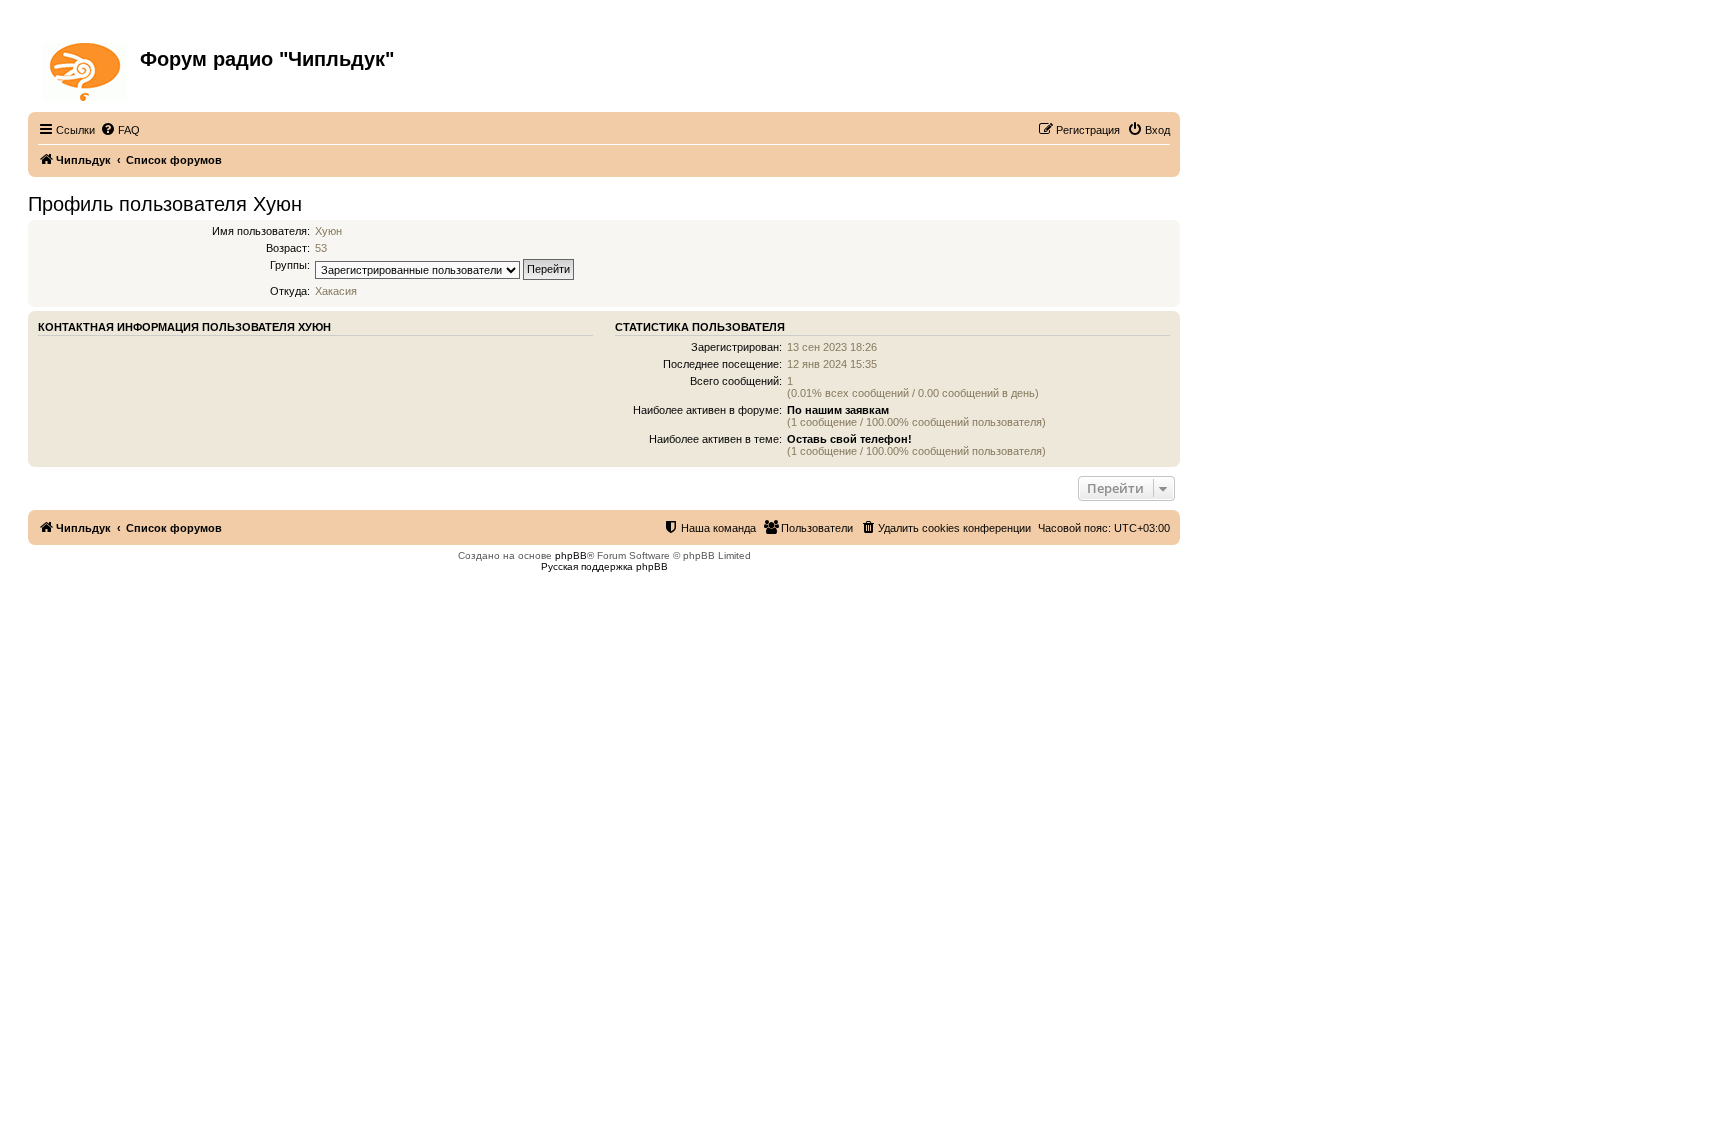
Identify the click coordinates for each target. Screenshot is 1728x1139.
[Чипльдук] (86, 68)
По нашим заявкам (838, 410)
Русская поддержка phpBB (604, 566)
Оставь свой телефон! (849, 439)
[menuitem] (120, 130)
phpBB (571, 555)
